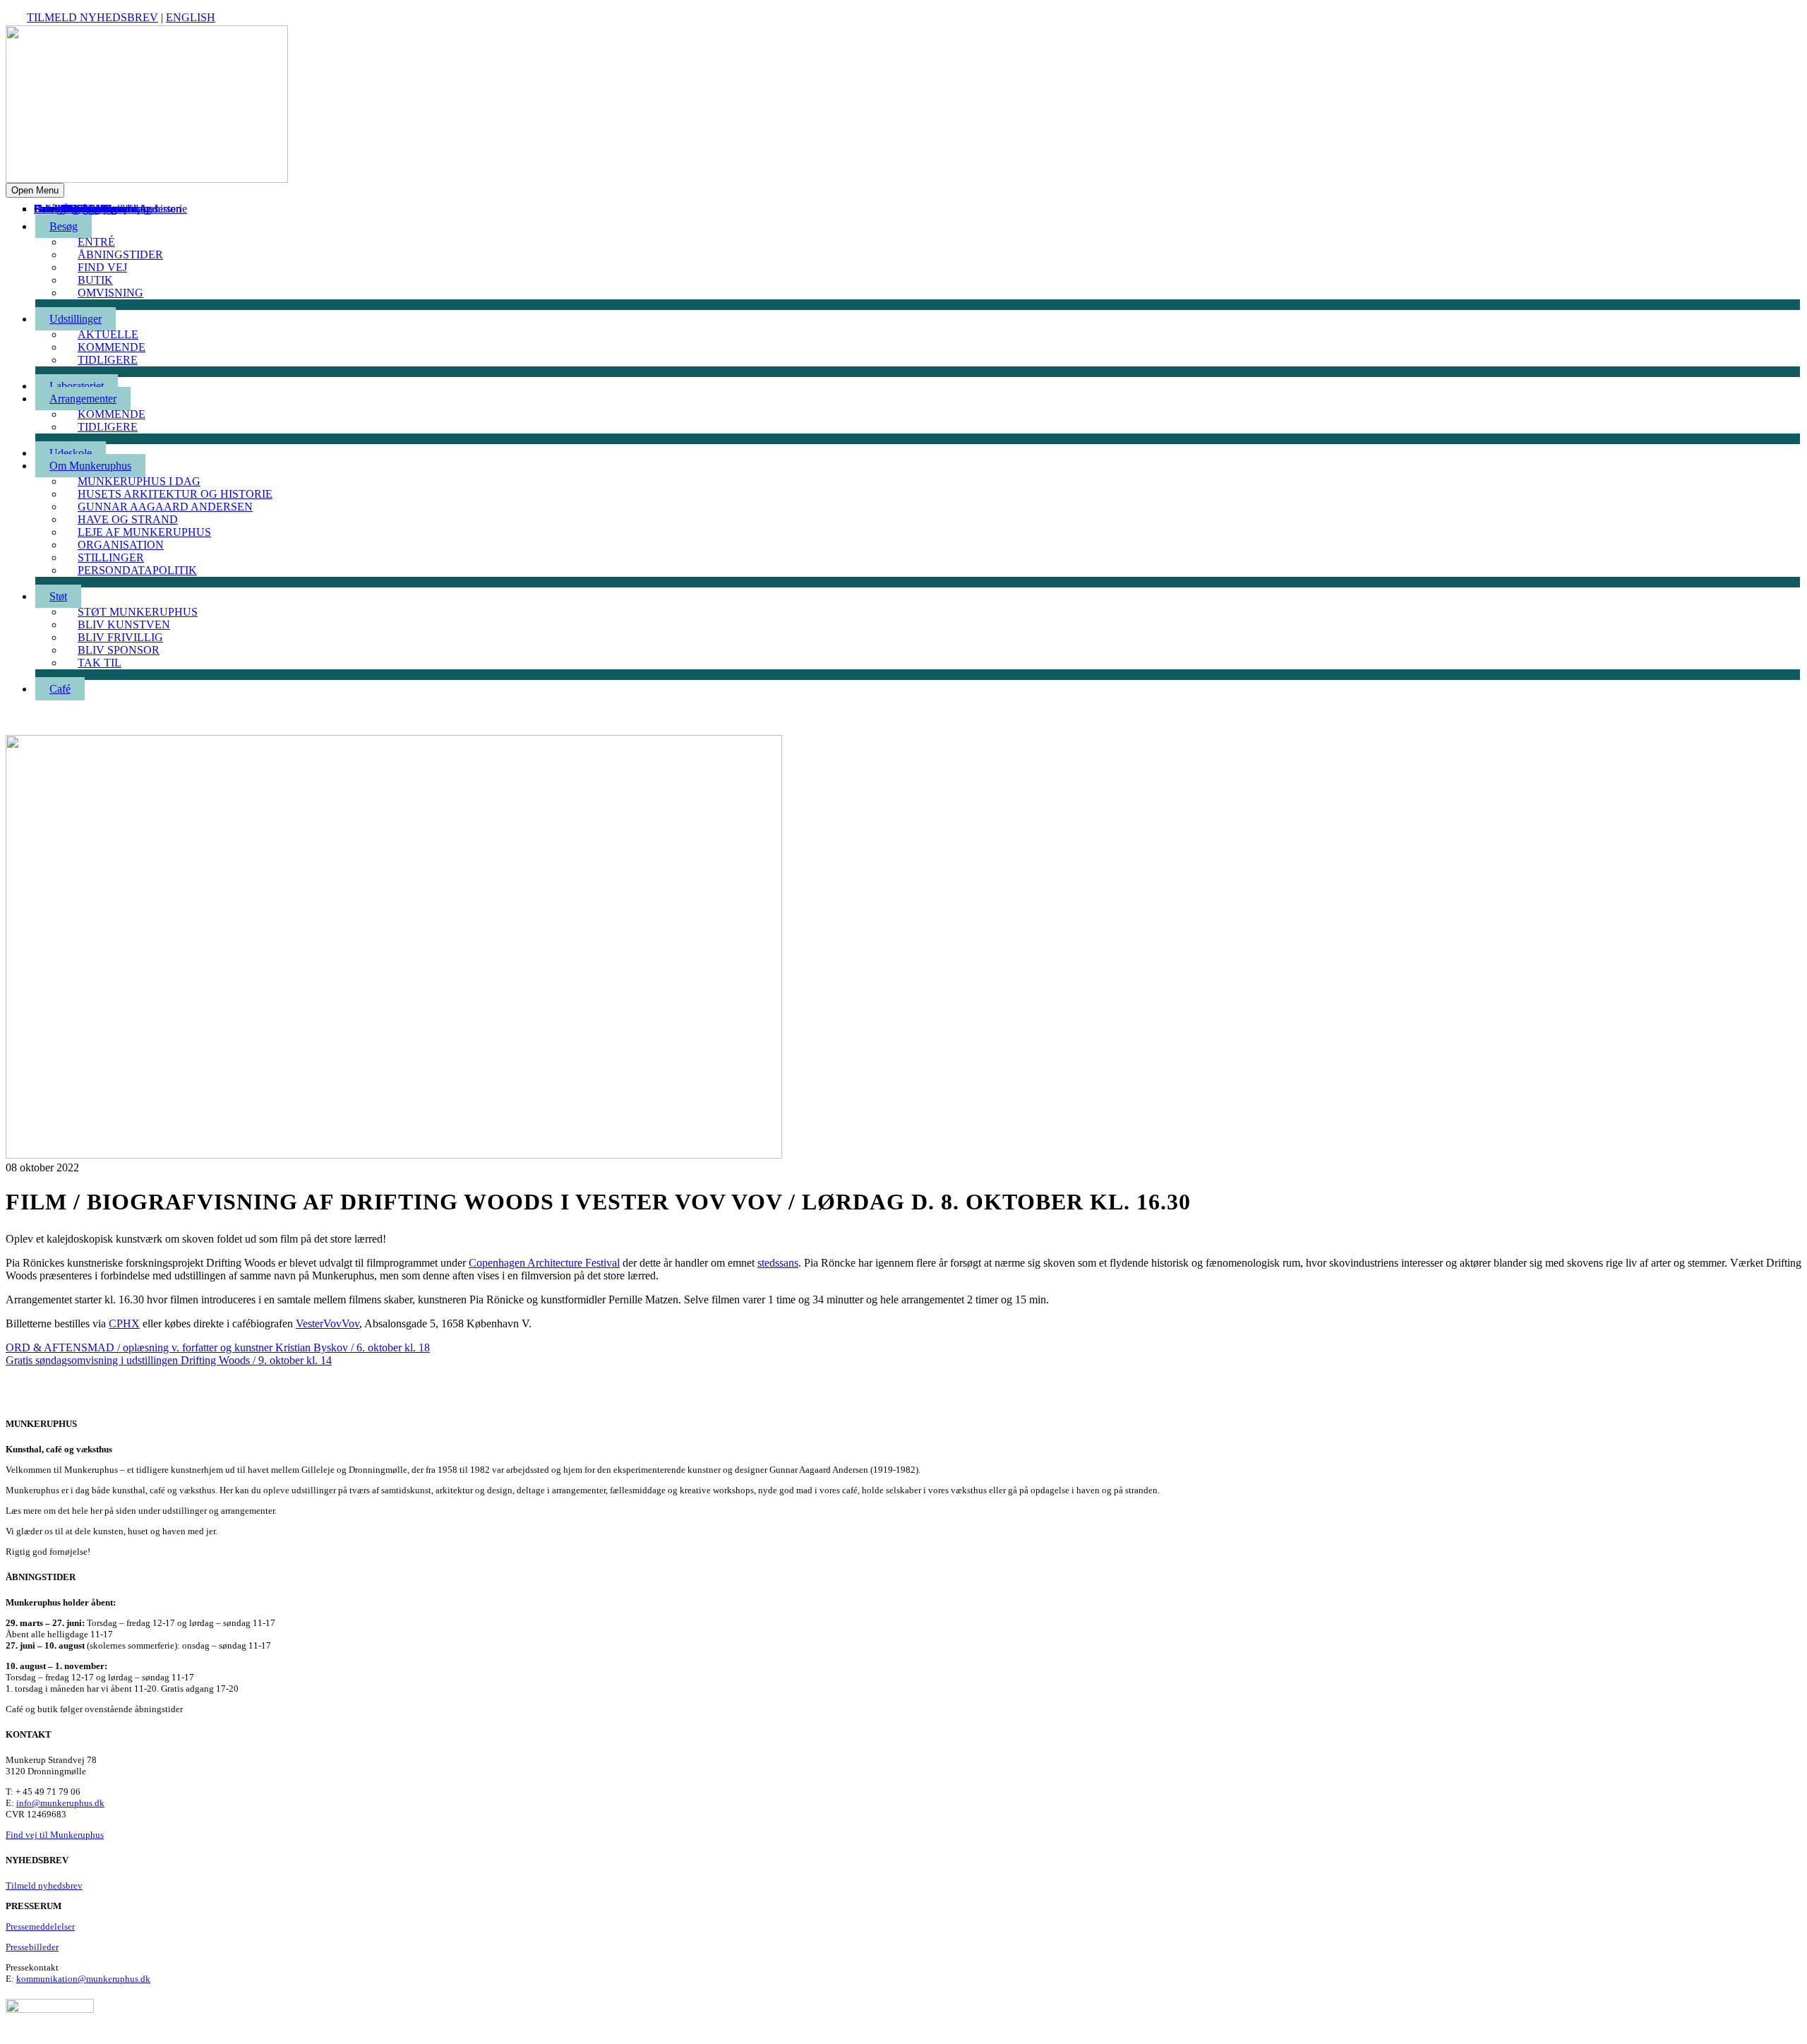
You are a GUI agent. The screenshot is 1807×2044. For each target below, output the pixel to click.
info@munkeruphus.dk (60, 1803)
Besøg (64, 226)
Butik (95, 280)
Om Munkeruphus (90, 466)
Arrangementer (83, 399)
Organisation (121, 545)
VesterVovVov (328, 1323)
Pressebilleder (32, 1947)
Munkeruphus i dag (139, 481)
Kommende (112, 347)
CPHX (124, 1323)
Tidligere (108, 360)
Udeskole (71, 453)
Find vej (102, 267)
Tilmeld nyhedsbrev (92, 17)
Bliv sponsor (90, 209)
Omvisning (110, 293)
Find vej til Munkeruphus (55, 1835)
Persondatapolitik (137, 570)
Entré (96, 242)
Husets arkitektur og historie (175, 494)
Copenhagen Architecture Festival (544, 1263)
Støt (58, 596)
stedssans (778, 1263)
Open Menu (35, 190)
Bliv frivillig (120, 637)
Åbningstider (120, 255)
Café (44, 209)
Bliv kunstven (124, 624)
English (191, 17)
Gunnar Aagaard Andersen (165, 507)
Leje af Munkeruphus (144, 532)
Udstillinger (76, 319)
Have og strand (128, 519)
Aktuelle (108, 334)
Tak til (76, 209)
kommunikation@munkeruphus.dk (83, 1979)
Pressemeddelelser (40, 1926)
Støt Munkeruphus (138, 612)
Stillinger (111, 557)
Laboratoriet (77, 386)
